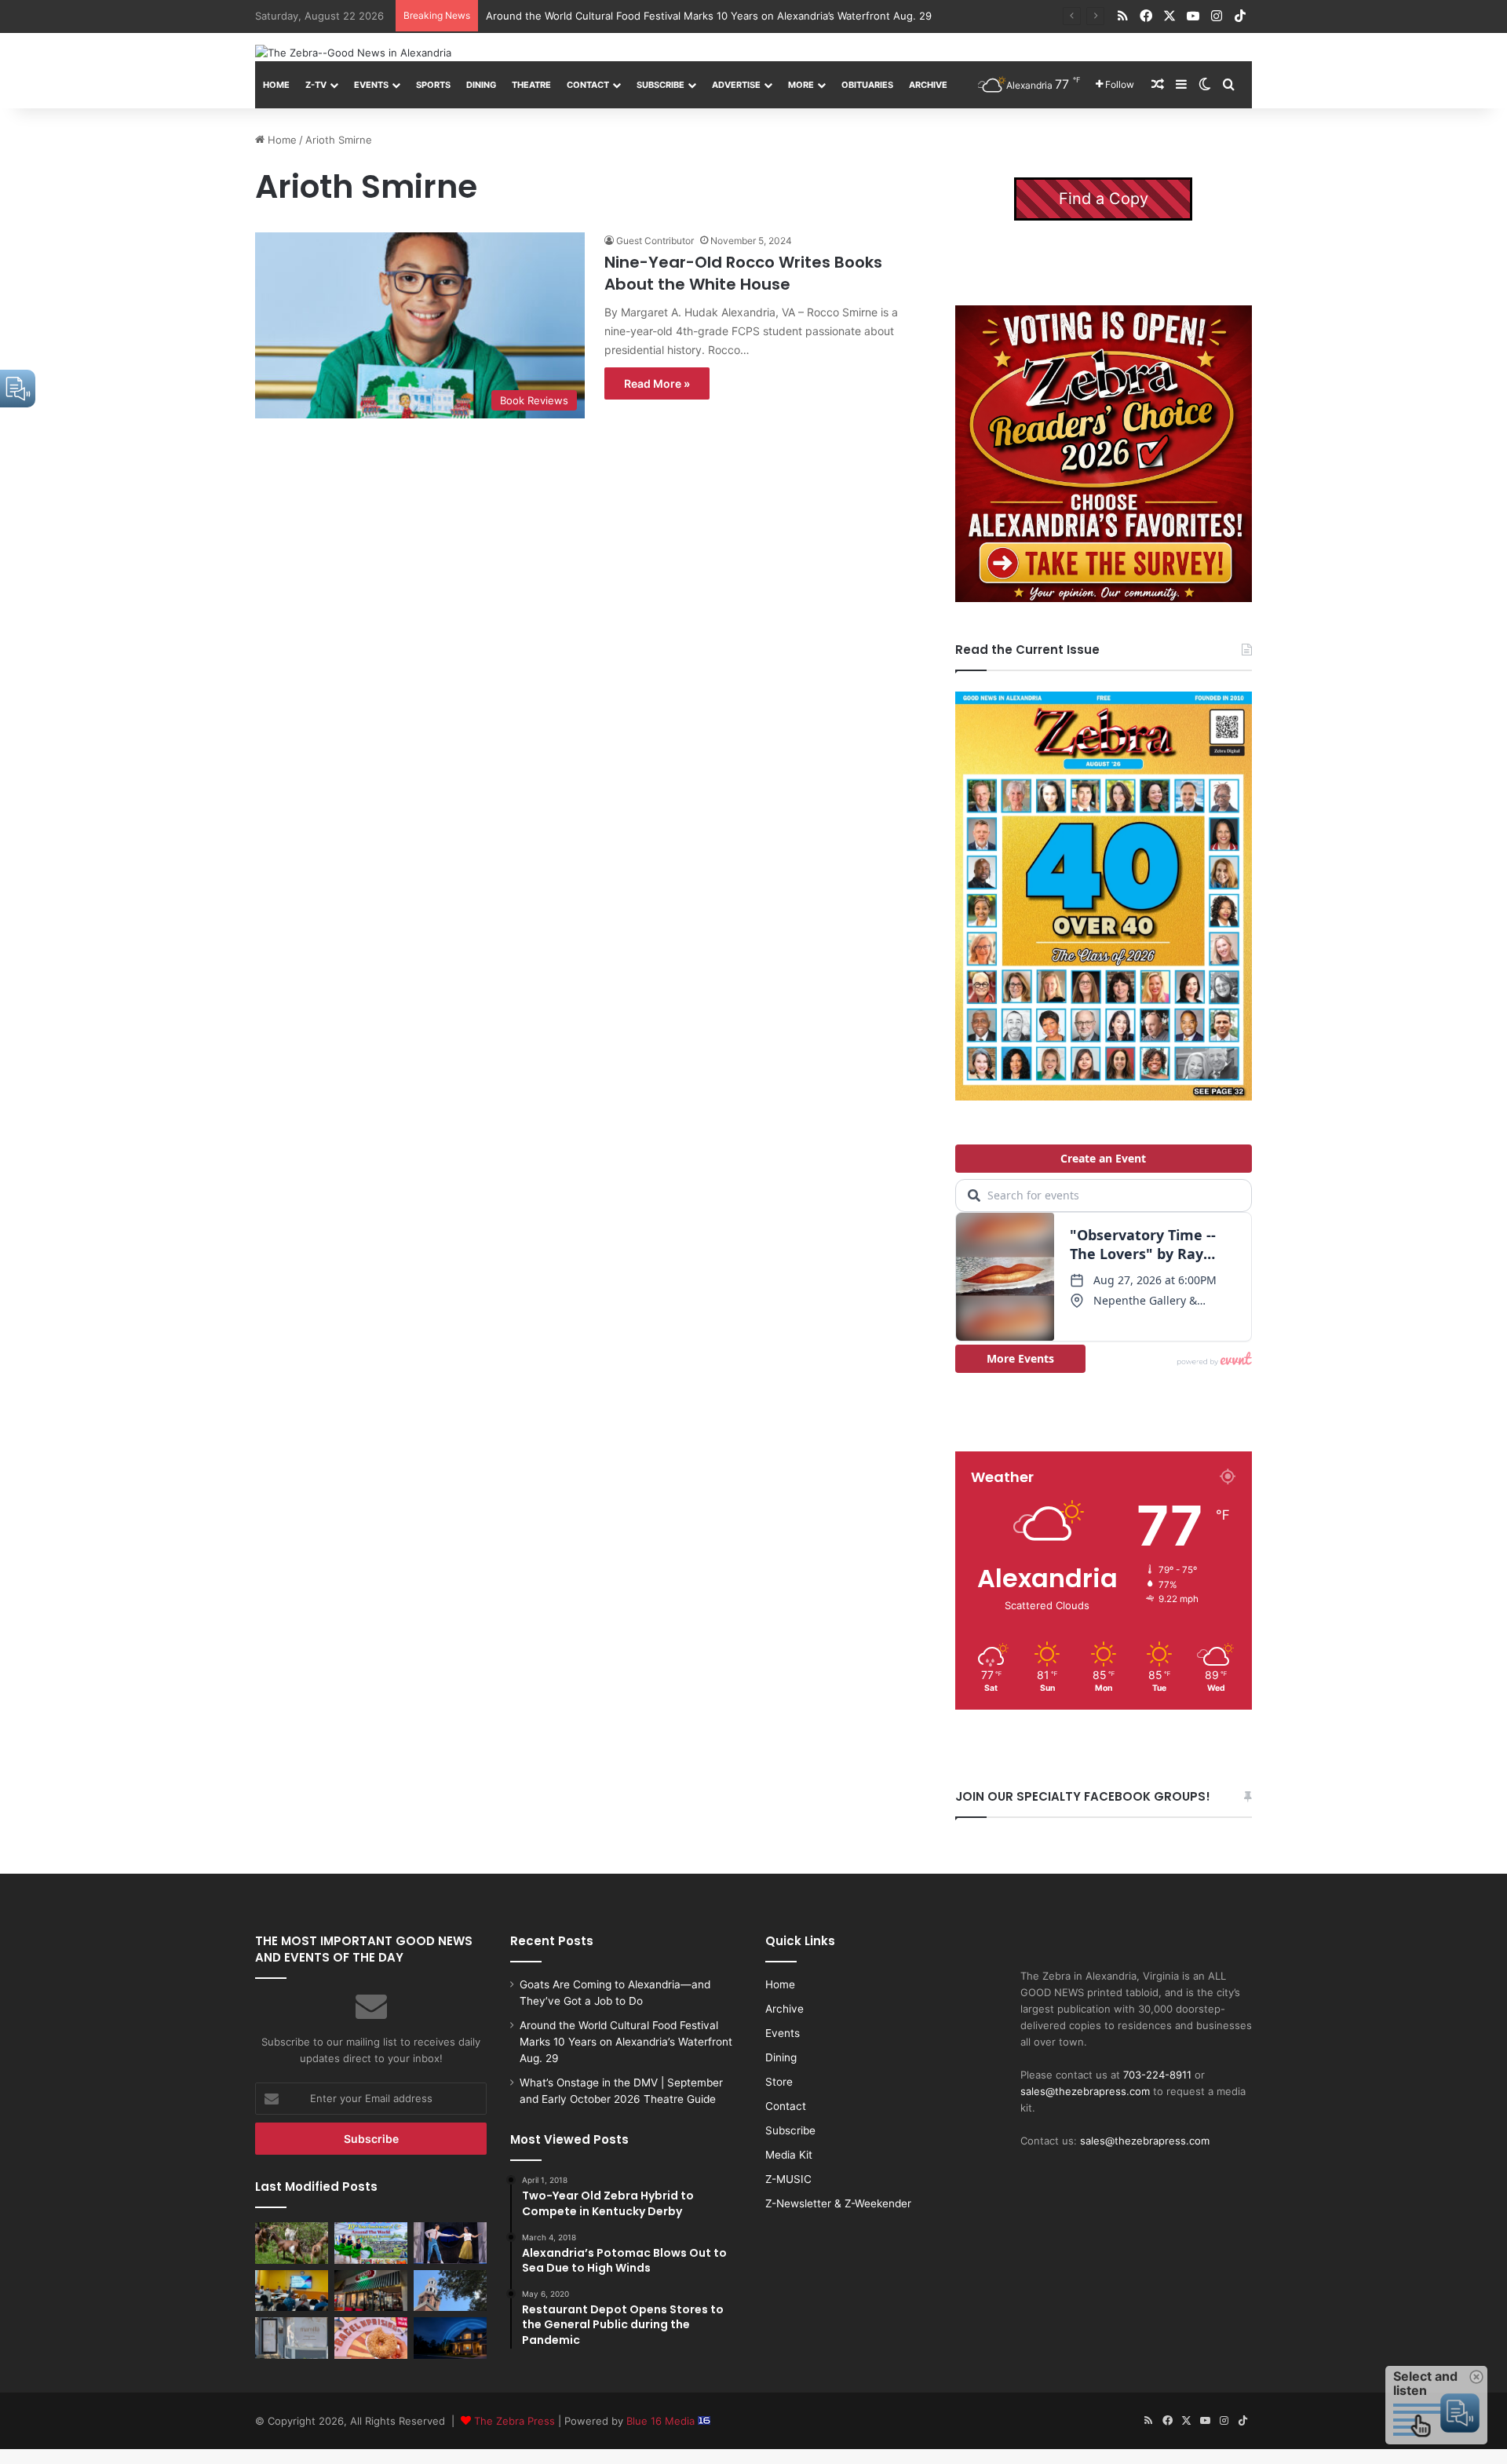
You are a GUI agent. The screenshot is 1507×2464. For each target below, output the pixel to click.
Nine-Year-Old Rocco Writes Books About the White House (743, 273)
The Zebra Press (514, 2421)
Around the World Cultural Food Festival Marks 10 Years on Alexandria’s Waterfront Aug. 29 (626, 2042)
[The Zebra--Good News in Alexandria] (353, 53)
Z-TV (316, 85)
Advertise (736, 85)
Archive (928, 85)
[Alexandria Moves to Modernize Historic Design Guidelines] (292, 2291)
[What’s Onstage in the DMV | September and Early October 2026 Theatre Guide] (450, 2243)
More (801, 85)
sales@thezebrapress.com (1085, 2091)
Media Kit (789, 2155)
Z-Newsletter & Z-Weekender (838, 2203)
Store (779, 2082)
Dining (481, 85)
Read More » (657, 383)
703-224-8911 (1157, 2075)
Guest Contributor (655, 241)
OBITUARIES (867, 85)
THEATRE (531, 85)
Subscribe (660, 85)
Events (371, 85)
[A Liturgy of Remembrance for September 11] (450, 2291)
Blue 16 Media (662, 2421)
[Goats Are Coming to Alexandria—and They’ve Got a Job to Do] (292, 2243)
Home (276, 85)
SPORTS (433, 85)
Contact (588, 85)
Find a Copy (1104, 199)
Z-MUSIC (788, 2179)
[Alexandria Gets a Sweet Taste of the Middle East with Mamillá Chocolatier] (292, 2338)
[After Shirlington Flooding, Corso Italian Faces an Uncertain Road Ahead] (371, 2291)
